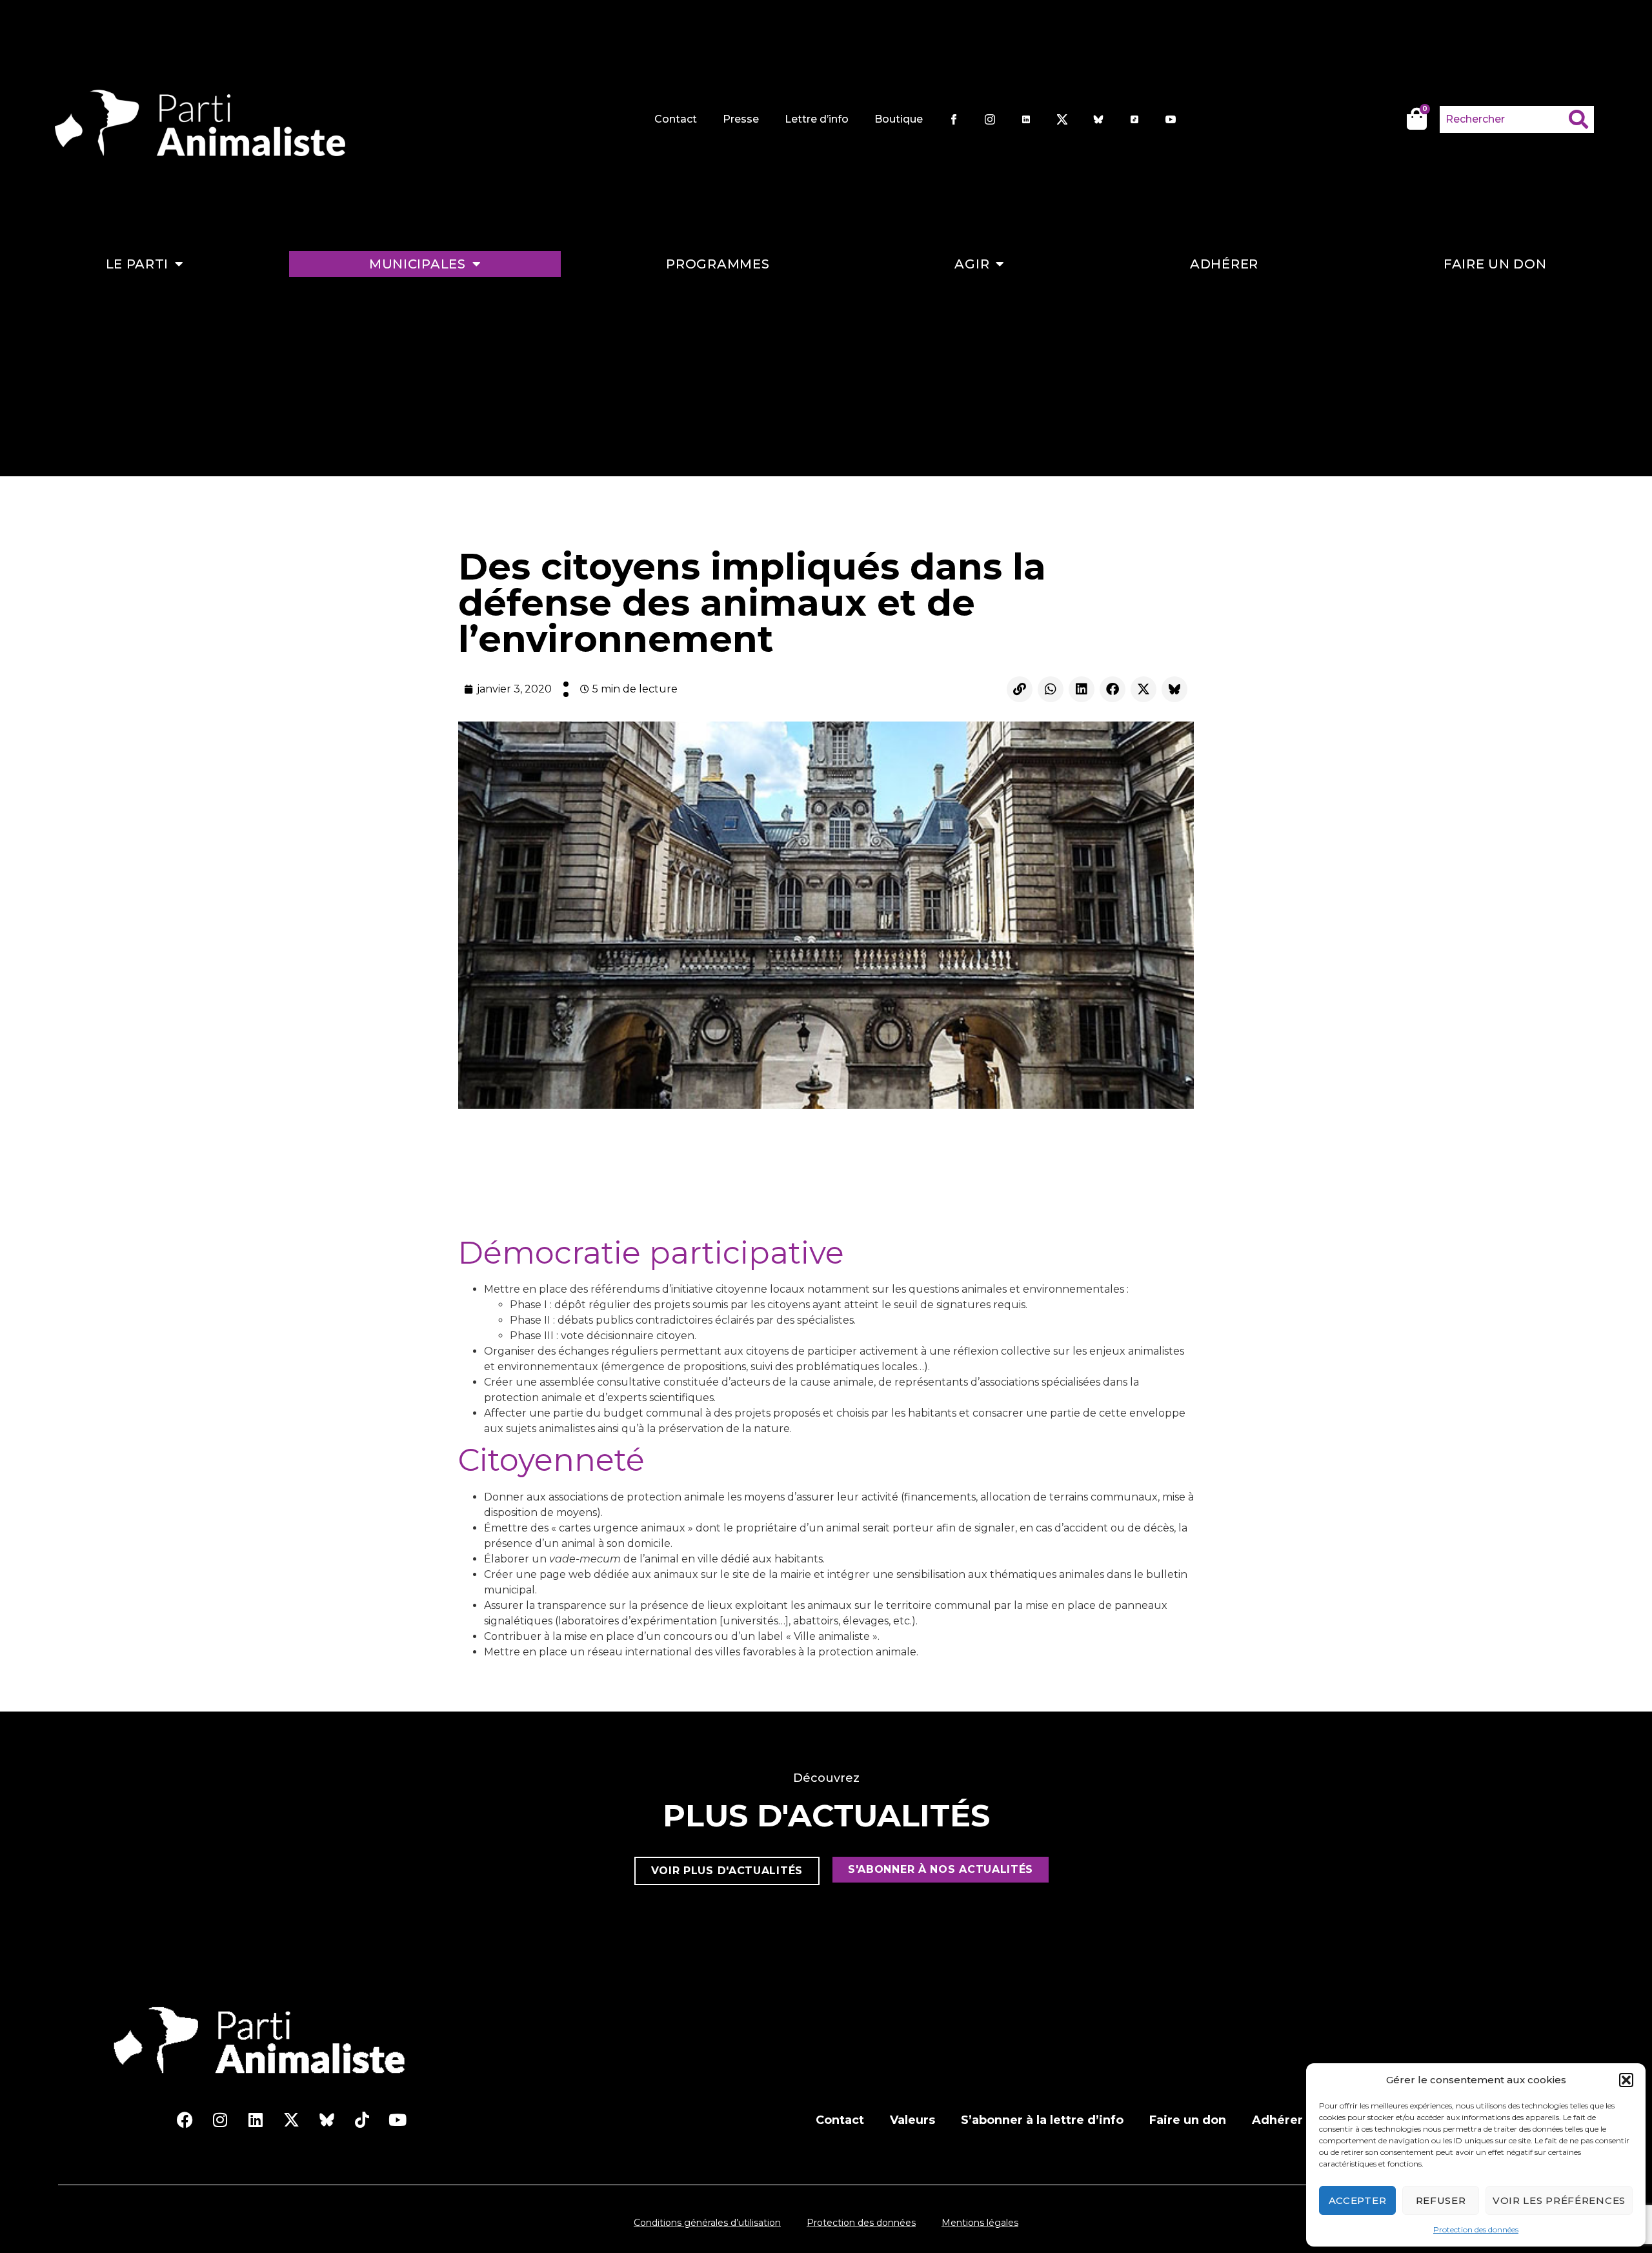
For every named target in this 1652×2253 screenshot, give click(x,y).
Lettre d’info (817, 119)
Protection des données (1476, 2229)
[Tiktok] (362, 2120)
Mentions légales (980, 2223)
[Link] (1020, 689)
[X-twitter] (1143, 689)
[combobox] (1504, 119)
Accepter (1358, 2200)
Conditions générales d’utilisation (707, 2223)
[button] (1626, 2080)
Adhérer (1224, 264)
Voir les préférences (1559, 2200)
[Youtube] (398, 2120)
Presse (741, 119)
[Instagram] (220, 2120)
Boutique (899, 119)
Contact (676, 119)
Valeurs (912, 2120)
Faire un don (1495, 264)
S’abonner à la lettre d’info (1042, 2120)
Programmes (718, 264)
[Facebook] (1113, 689)
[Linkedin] (1082, 689)
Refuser (1441, 2200)
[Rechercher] (1581, 119)
